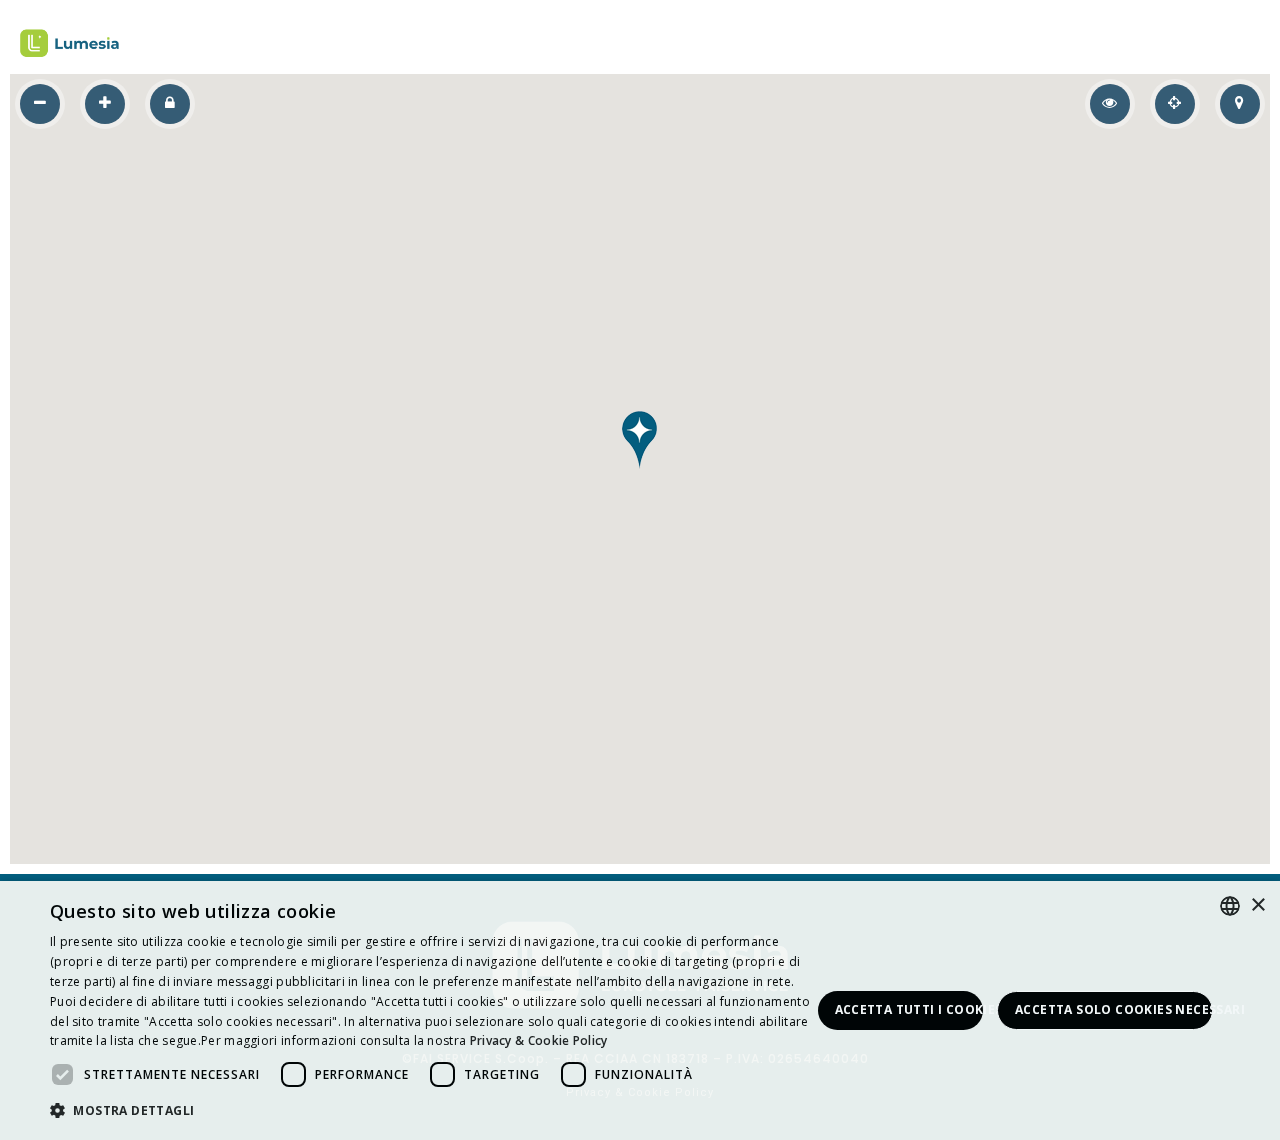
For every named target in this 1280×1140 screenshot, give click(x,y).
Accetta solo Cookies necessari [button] (1114, 1009)
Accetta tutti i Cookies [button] (909, 1009)
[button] (640, 440)
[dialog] (640, 1010)
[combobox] (1230, 906)
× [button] (1257, 905)
